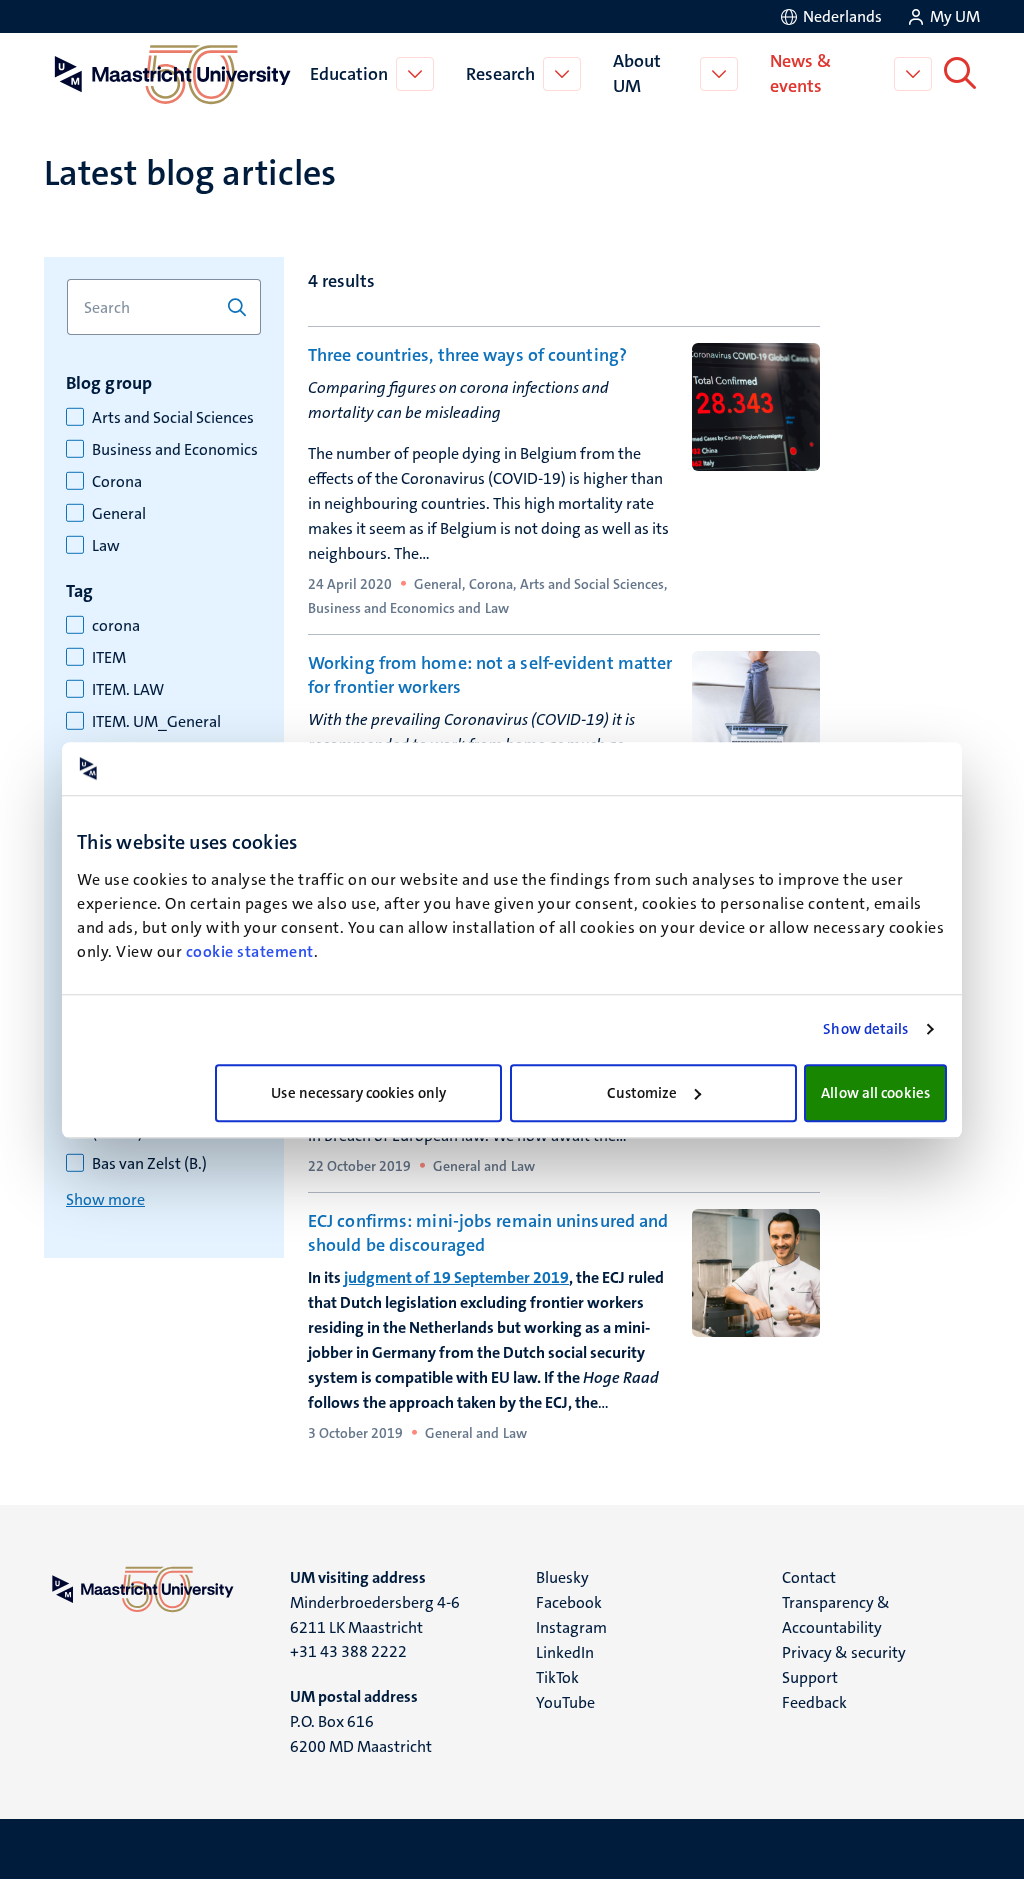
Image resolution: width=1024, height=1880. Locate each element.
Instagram (571, 1627)
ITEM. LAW (128, 690)
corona (116, 626)
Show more (105, 1199)
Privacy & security (844, 1652)
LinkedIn (565, 1652)
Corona (117, 482)
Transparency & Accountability (836, 1615)
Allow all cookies (875, 1093)
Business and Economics (175, 450)
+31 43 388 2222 (348, 1651)
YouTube (565, 1702)
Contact (809, 1577)
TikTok (557, 1677)
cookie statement (250, 951)
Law (106, 546)
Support (810, 1677)
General (119, 514)
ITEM (109, 658)
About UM (637, 73)
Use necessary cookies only (358, 1093)
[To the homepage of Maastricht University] (173, 74)
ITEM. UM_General (156, 722)
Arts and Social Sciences (173, 418)
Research (500, 74)
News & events (800, 73)
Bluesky (562, 1577)
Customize (642, 1093)
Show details (865, 1029)
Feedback (814, 1702)
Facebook (569, 1602)
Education (349, 74)
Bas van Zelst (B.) (149, 1164)
